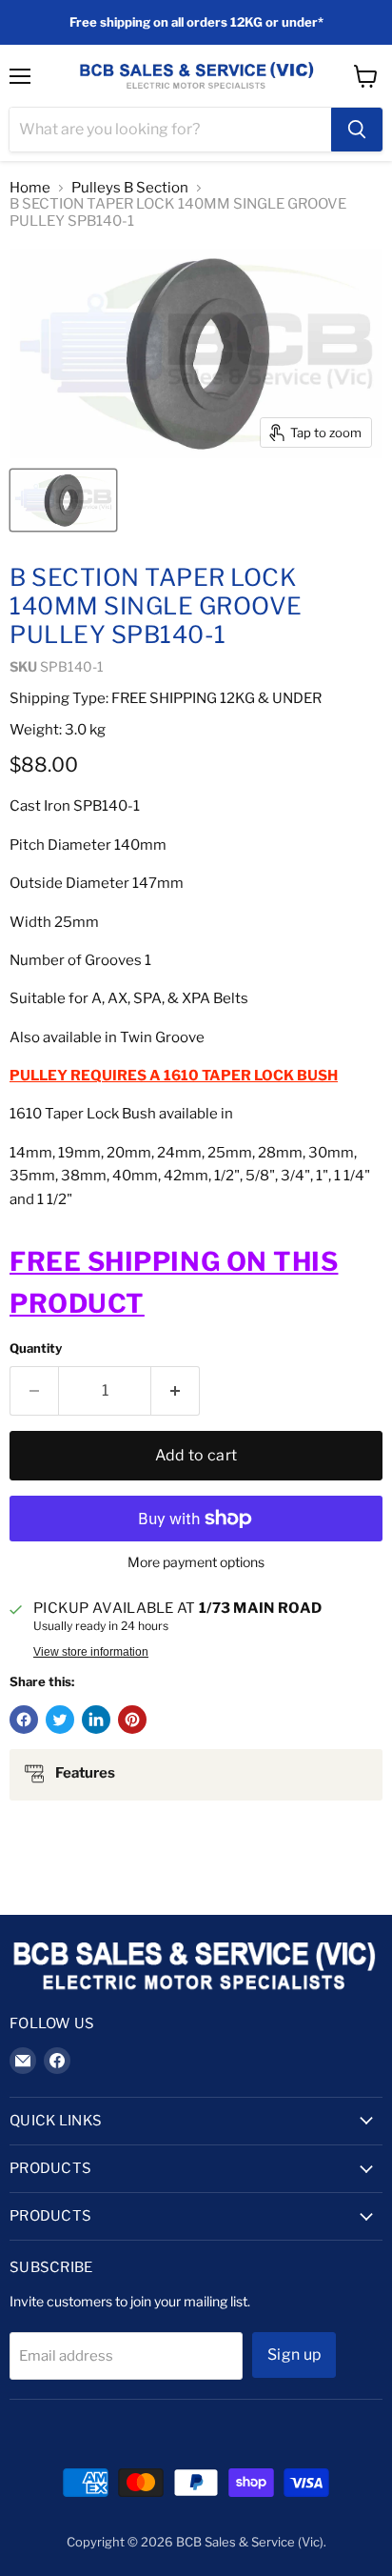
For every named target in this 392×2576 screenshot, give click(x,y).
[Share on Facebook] (24, 1720)
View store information (91, 1652)
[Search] (357, 130)
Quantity (36, 1348)
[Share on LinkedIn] (96, 1720)
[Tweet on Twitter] (60, 1720)
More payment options (196, 1562)
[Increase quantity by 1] (176, 1391)
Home (30, 188)
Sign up (294, 2355)
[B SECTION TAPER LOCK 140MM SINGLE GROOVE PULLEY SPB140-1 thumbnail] (63, 500)
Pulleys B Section (130, 188)
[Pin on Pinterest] (132, 1720)
